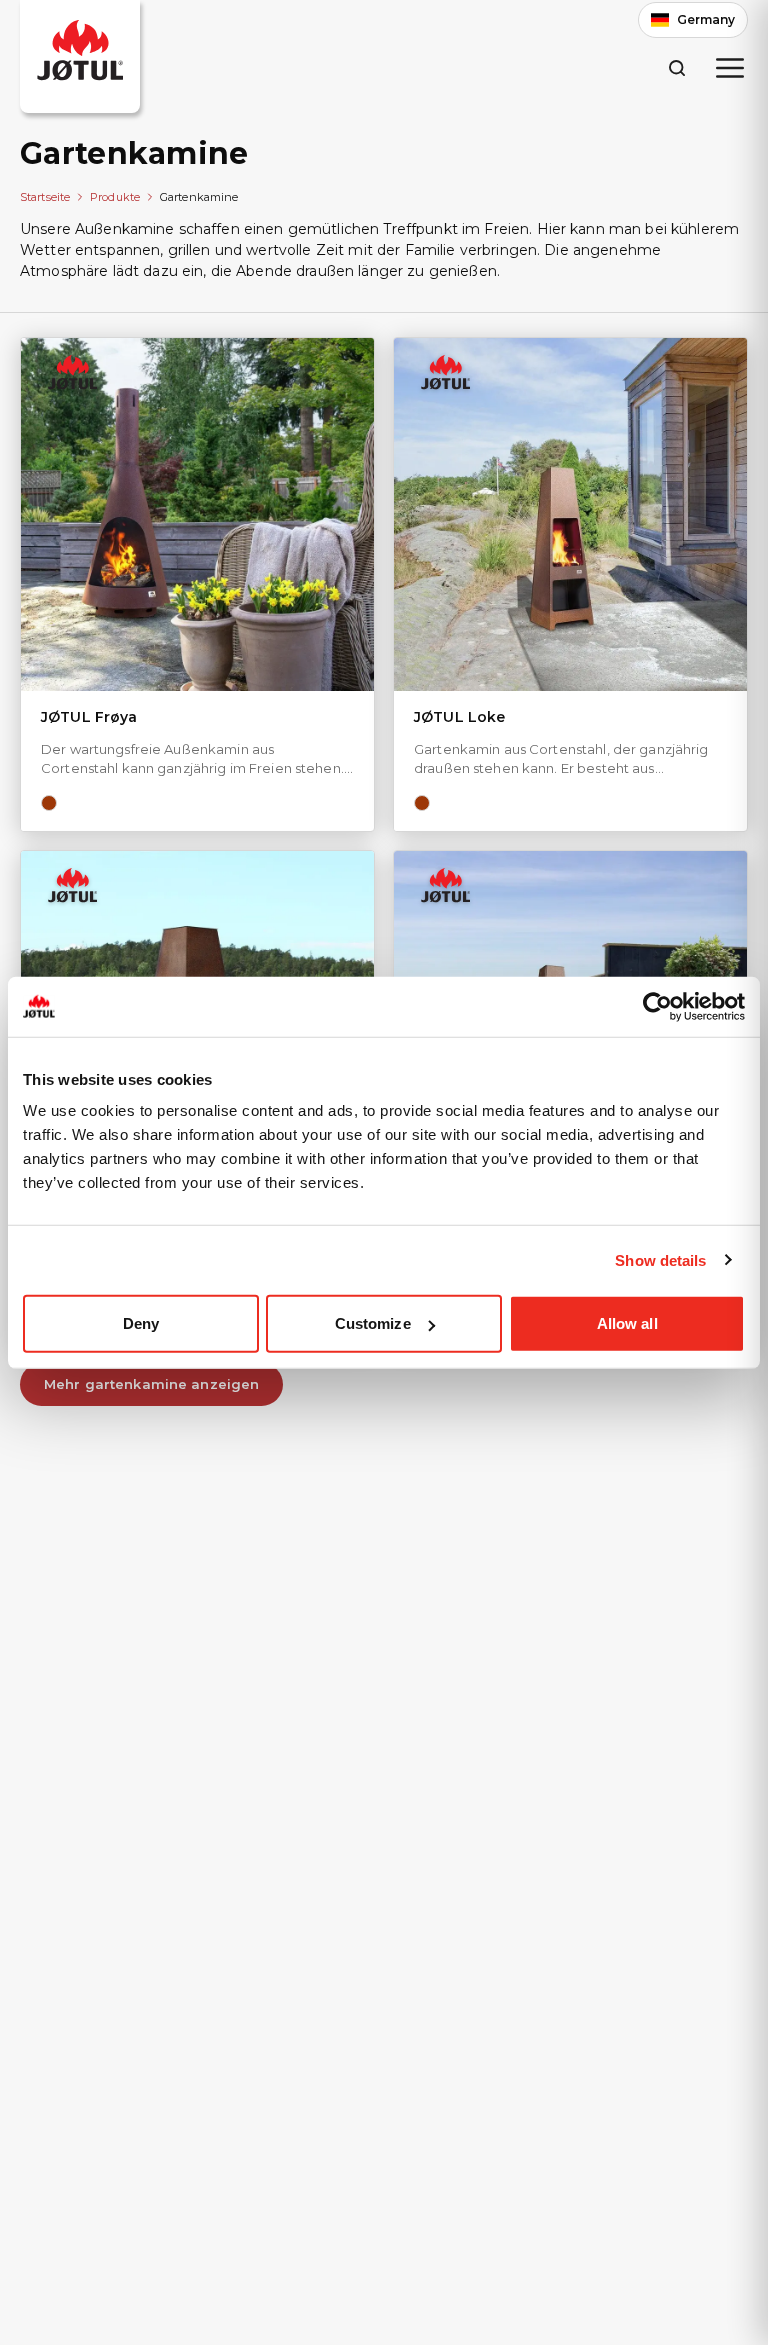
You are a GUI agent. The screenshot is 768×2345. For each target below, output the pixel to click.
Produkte (115, 197)
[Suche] (676, 67)
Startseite (45, 197)
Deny (141, 1323)
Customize (373, 1323)
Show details (660, 1259)
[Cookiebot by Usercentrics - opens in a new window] (657, 1006)
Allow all (627, 1323)
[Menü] (730, 68)
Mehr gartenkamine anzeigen (151, 1384)
